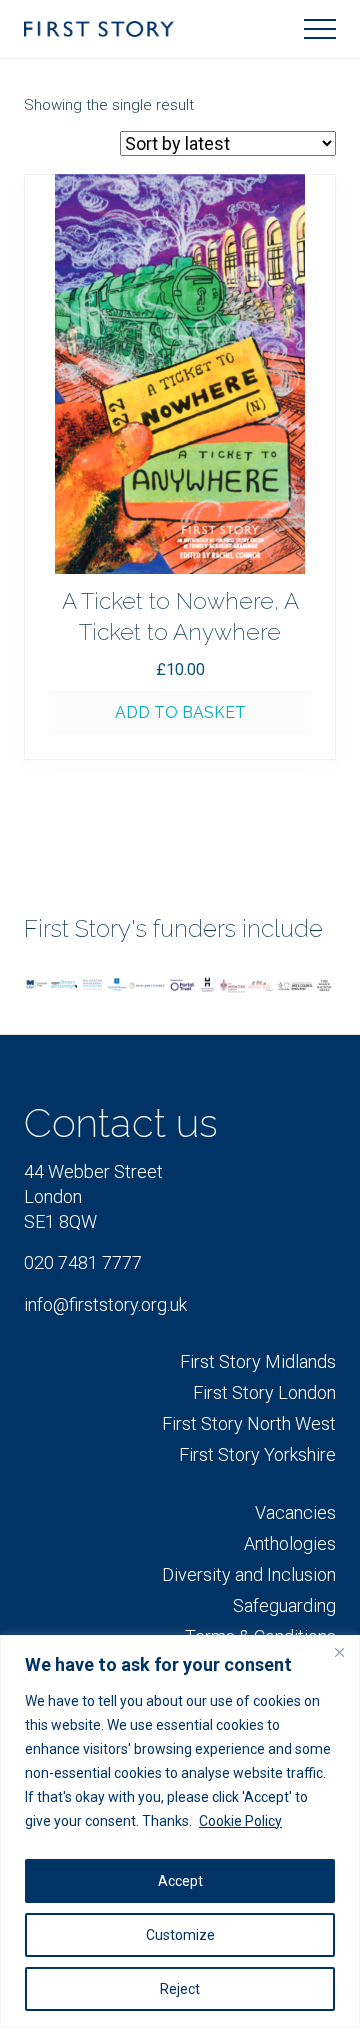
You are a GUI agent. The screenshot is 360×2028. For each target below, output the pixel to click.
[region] (180, 1831)
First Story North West (249, 1423)
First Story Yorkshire (257, 1454)
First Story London (264, 1392)
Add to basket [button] (180, 712)
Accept (180, 1881)
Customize (180, 1935)
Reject (180, 1989)
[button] (320, 29)
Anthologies (290, 1543)
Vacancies (295, 1512)
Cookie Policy (240, 1821)
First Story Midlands (258, 1361)
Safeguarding (284, 1605)
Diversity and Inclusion (249, 1574)
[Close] (339, 1652)
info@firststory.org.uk (105, 1304)
